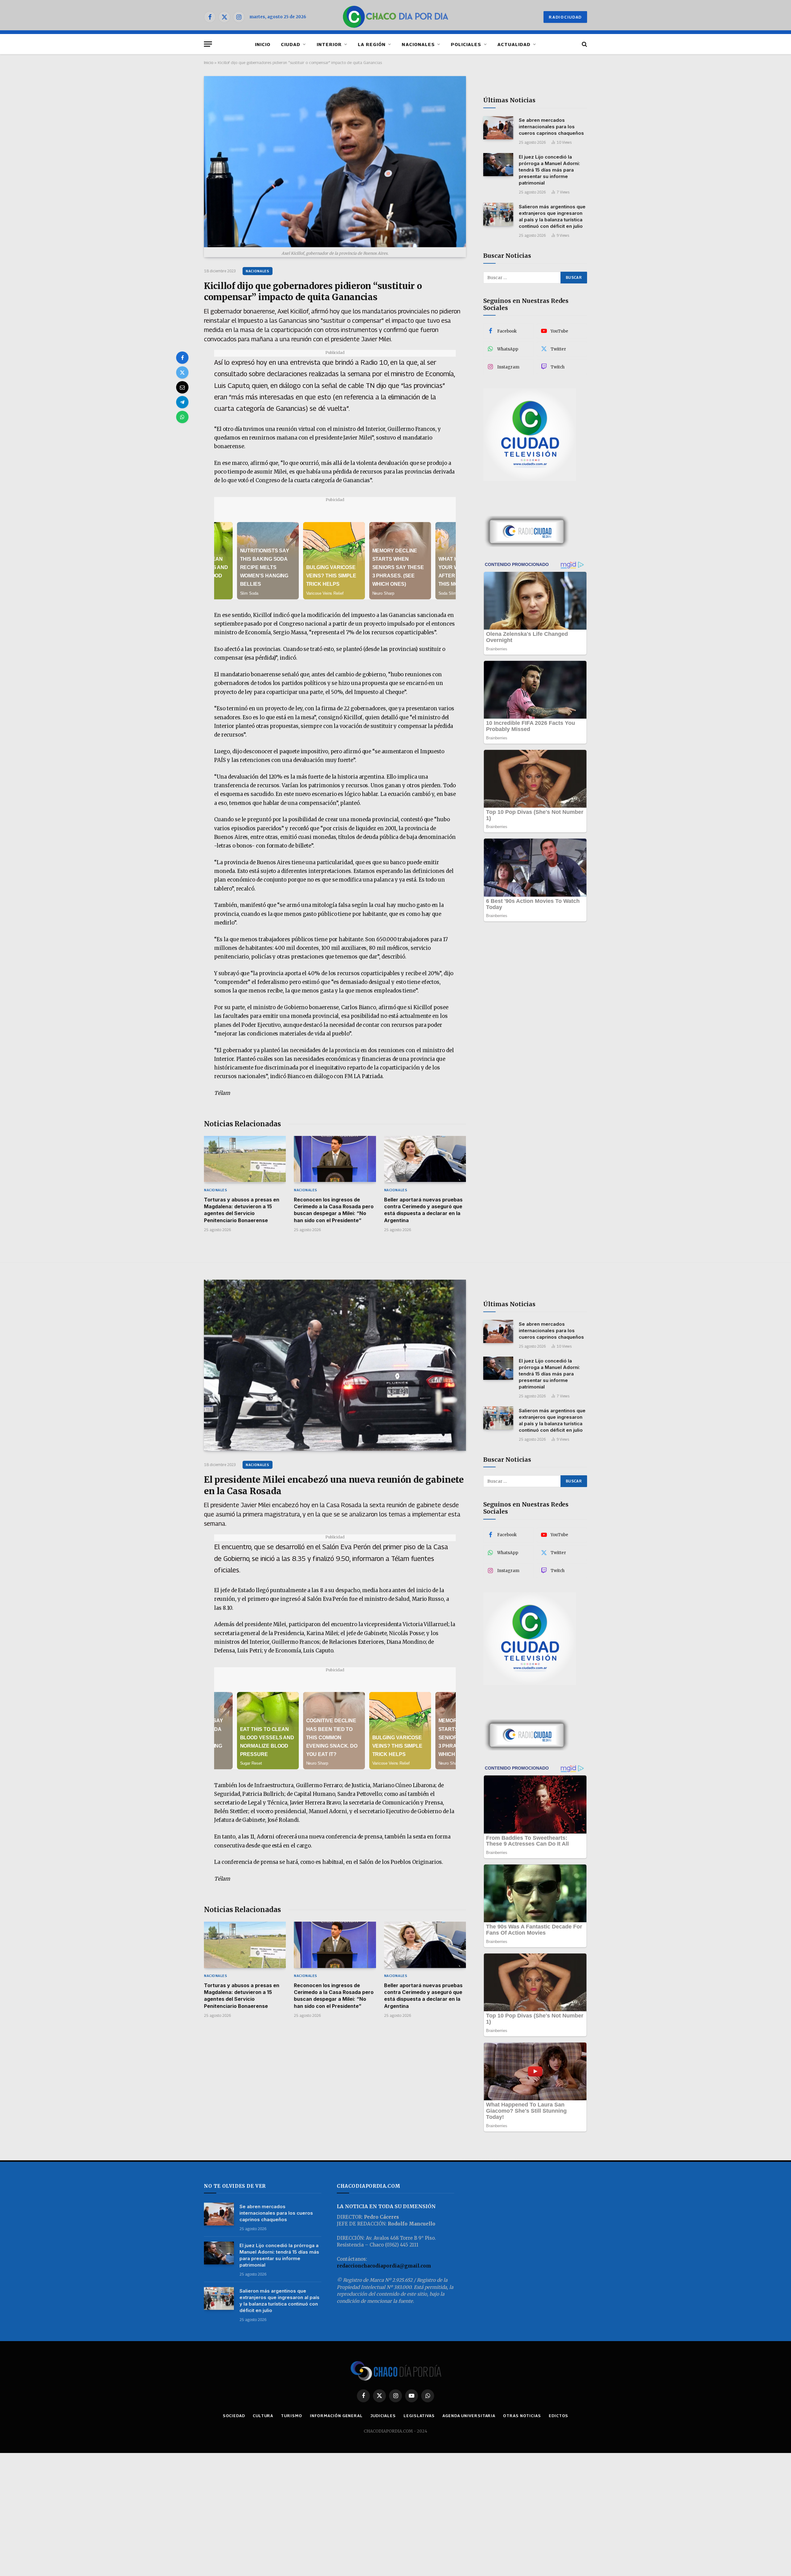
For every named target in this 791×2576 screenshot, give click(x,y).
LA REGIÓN (372, 44)
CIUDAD (291, 44)
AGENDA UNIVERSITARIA (469, 2416)
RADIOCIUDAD (565, 17)
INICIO (263, 44)
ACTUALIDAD (514, 44)
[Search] (584, 44)
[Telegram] (182, 402)
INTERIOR (329, 44)
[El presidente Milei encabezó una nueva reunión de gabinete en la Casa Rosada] (335, 1365)
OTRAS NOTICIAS (522, 2416)
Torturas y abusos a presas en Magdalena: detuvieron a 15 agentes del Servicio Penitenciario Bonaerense (242, 1210)
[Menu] (208, 44)
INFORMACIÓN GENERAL (336, 2416)
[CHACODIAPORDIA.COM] (396, 17)
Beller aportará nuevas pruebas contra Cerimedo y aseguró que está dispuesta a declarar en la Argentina (423, 1210)
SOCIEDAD (234, 2416)
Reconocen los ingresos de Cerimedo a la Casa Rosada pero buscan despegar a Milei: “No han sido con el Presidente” (334, 1210)
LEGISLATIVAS (419, 2416)
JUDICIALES (383, 2416)
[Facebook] (182, 358)
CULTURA (263, 2416)
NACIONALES (418, 44)
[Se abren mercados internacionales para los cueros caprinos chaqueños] (498, 128)
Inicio (209, 62)
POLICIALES (466, 44)
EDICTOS (558, 2416)
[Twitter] (182, 372)
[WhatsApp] (182, 417)
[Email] (182, 387)
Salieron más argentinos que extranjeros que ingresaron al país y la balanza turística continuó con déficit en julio (552, 216)
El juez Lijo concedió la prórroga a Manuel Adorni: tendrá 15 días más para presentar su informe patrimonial (549, 170)
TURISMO (291, 2416)
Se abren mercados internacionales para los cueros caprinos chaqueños (551, 127)
